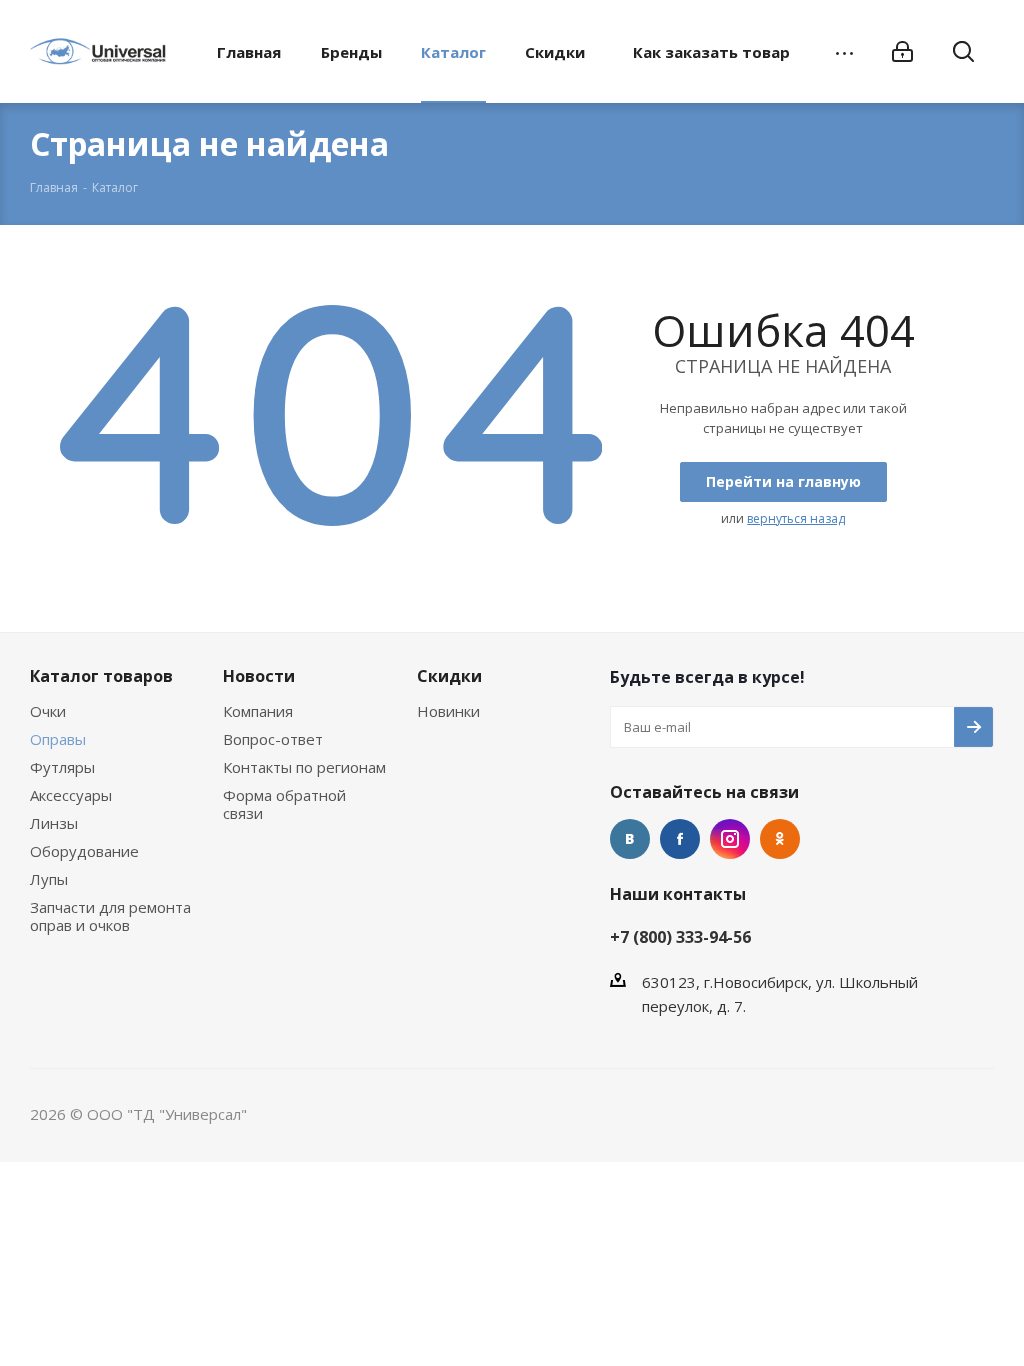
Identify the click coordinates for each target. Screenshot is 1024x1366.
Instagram (730, 839)
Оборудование (84, 851)
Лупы (49, 879)
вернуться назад (796, 518)
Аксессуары (71, 795)
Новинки (448, 711)
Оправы (58, 739)
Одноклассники (780, 839)
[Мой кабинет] (902, 52)
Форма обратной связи (284, 804)
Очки (48, 711)
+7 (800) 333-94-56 (680, 937)
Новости (259, 676)
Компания (258, 711)
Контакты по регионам (304, 767)
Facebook (680, 839)
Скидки (449, 676)
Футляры (62, 767)
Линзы (54, 823)
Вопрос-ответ (273, 739)
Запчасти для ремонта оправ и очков (110, 916)
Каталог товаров (101, 676)
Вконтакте (630, 839)
